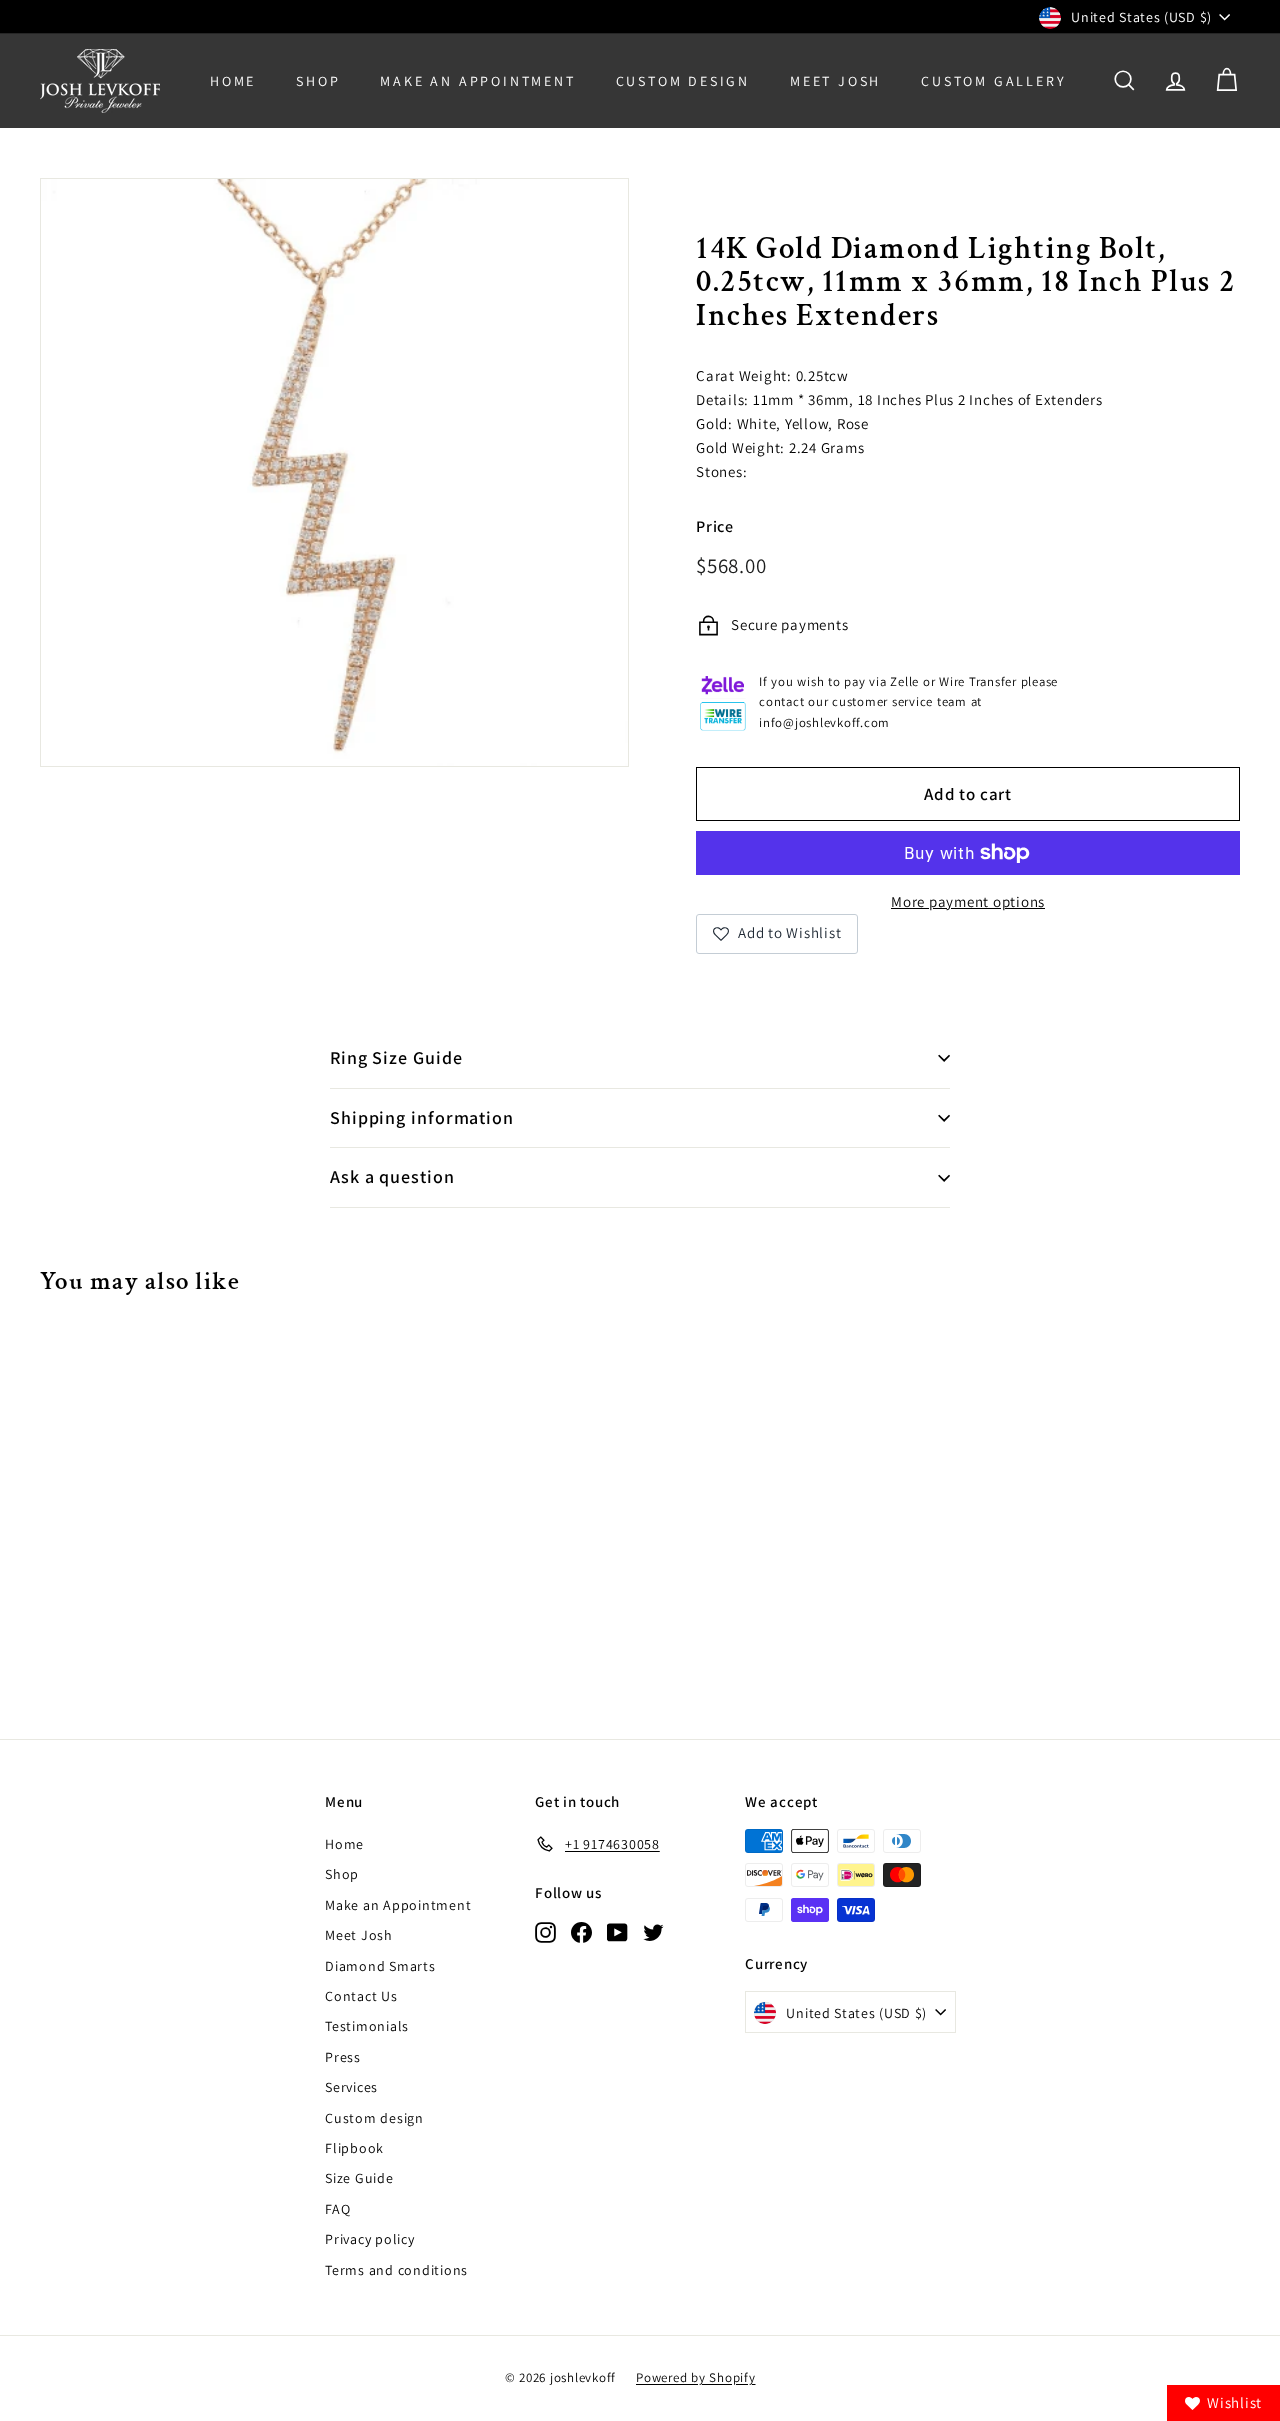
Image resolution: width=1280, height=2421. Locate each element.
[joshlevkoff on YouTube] (617, 1931)
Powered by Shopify (696, 2377)
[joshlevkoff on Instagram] (545, 1931)
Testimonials (367, 2026)
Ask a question (392, 1176)
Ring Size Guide (396, 1057)
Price (715, 526)
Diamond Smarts (380, 1966)
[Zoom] (334, 472)
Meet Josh (835, 81)
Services (351, 2087)
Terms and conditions (396, 2270)
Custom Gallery (993, 81)
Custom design (374, 2118)
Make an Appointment (398, 1905)
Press (343, 2057)
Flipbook (354, 2148)
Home (233, 81)
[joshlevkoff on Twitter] (653, 1931)
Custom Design (683, 81)
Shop (318, 81)
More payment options (968, 901)
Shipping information (422, 1117)
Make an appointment (477, 81)
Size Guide (359, 2178)
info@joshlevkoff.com (824, 722)
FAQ (337, 2209)
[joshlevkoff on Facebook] (581, 1931)
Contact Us (361, 1996)
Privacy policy (370, 2239)
